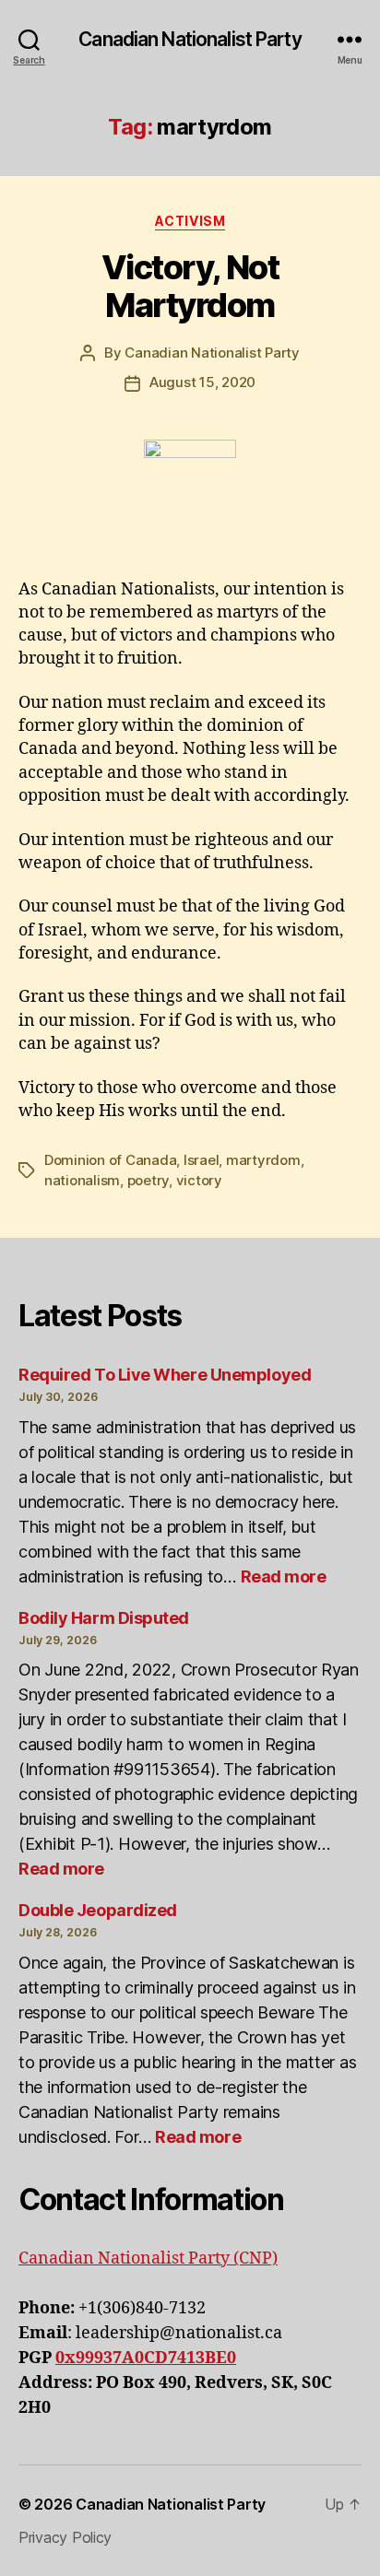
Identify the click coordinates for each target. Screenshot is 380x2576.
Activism (190, 221)
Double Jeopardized (98, 1910)
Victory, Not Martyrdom (190, 286)
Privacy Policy (65, 2537)
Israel (201, 1160)
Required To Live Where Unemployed (165, 1375)
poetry (148, 1180)
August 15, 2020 (202, 382)
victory (199, 1180)
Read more (284, 1576)
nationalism (82, 1180)
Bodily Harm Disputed (104, 1618)
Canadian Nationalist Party (190, 39)
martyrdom (263, 1160)
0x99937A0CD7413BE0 (146, 2358)
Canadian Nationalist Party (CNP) (148, 2258)
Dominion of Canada (110, 1160)
